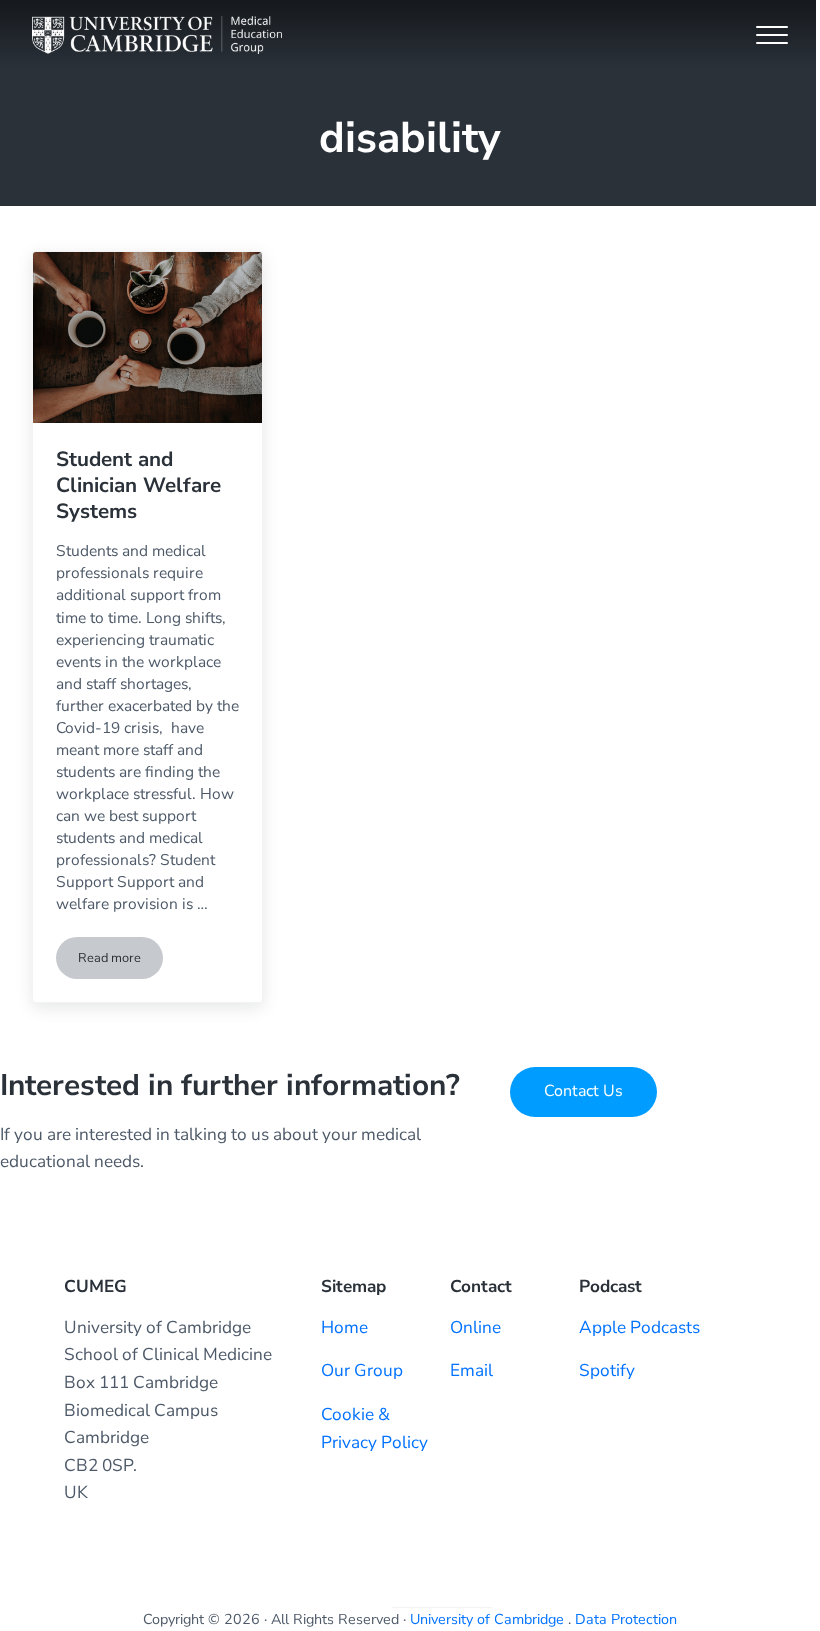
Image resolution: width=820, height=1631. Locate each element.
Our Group (362, 1370)
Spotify (607, 1370)
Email (471, 1370)
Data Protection (626, 1619)
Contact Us (583, 1091)
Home (344, 1327)
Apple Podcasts (639, 1327)
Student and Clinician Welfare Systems (138, 485)
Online (475, 1327)
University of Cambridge (487, 1619)
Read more (120, 961)
